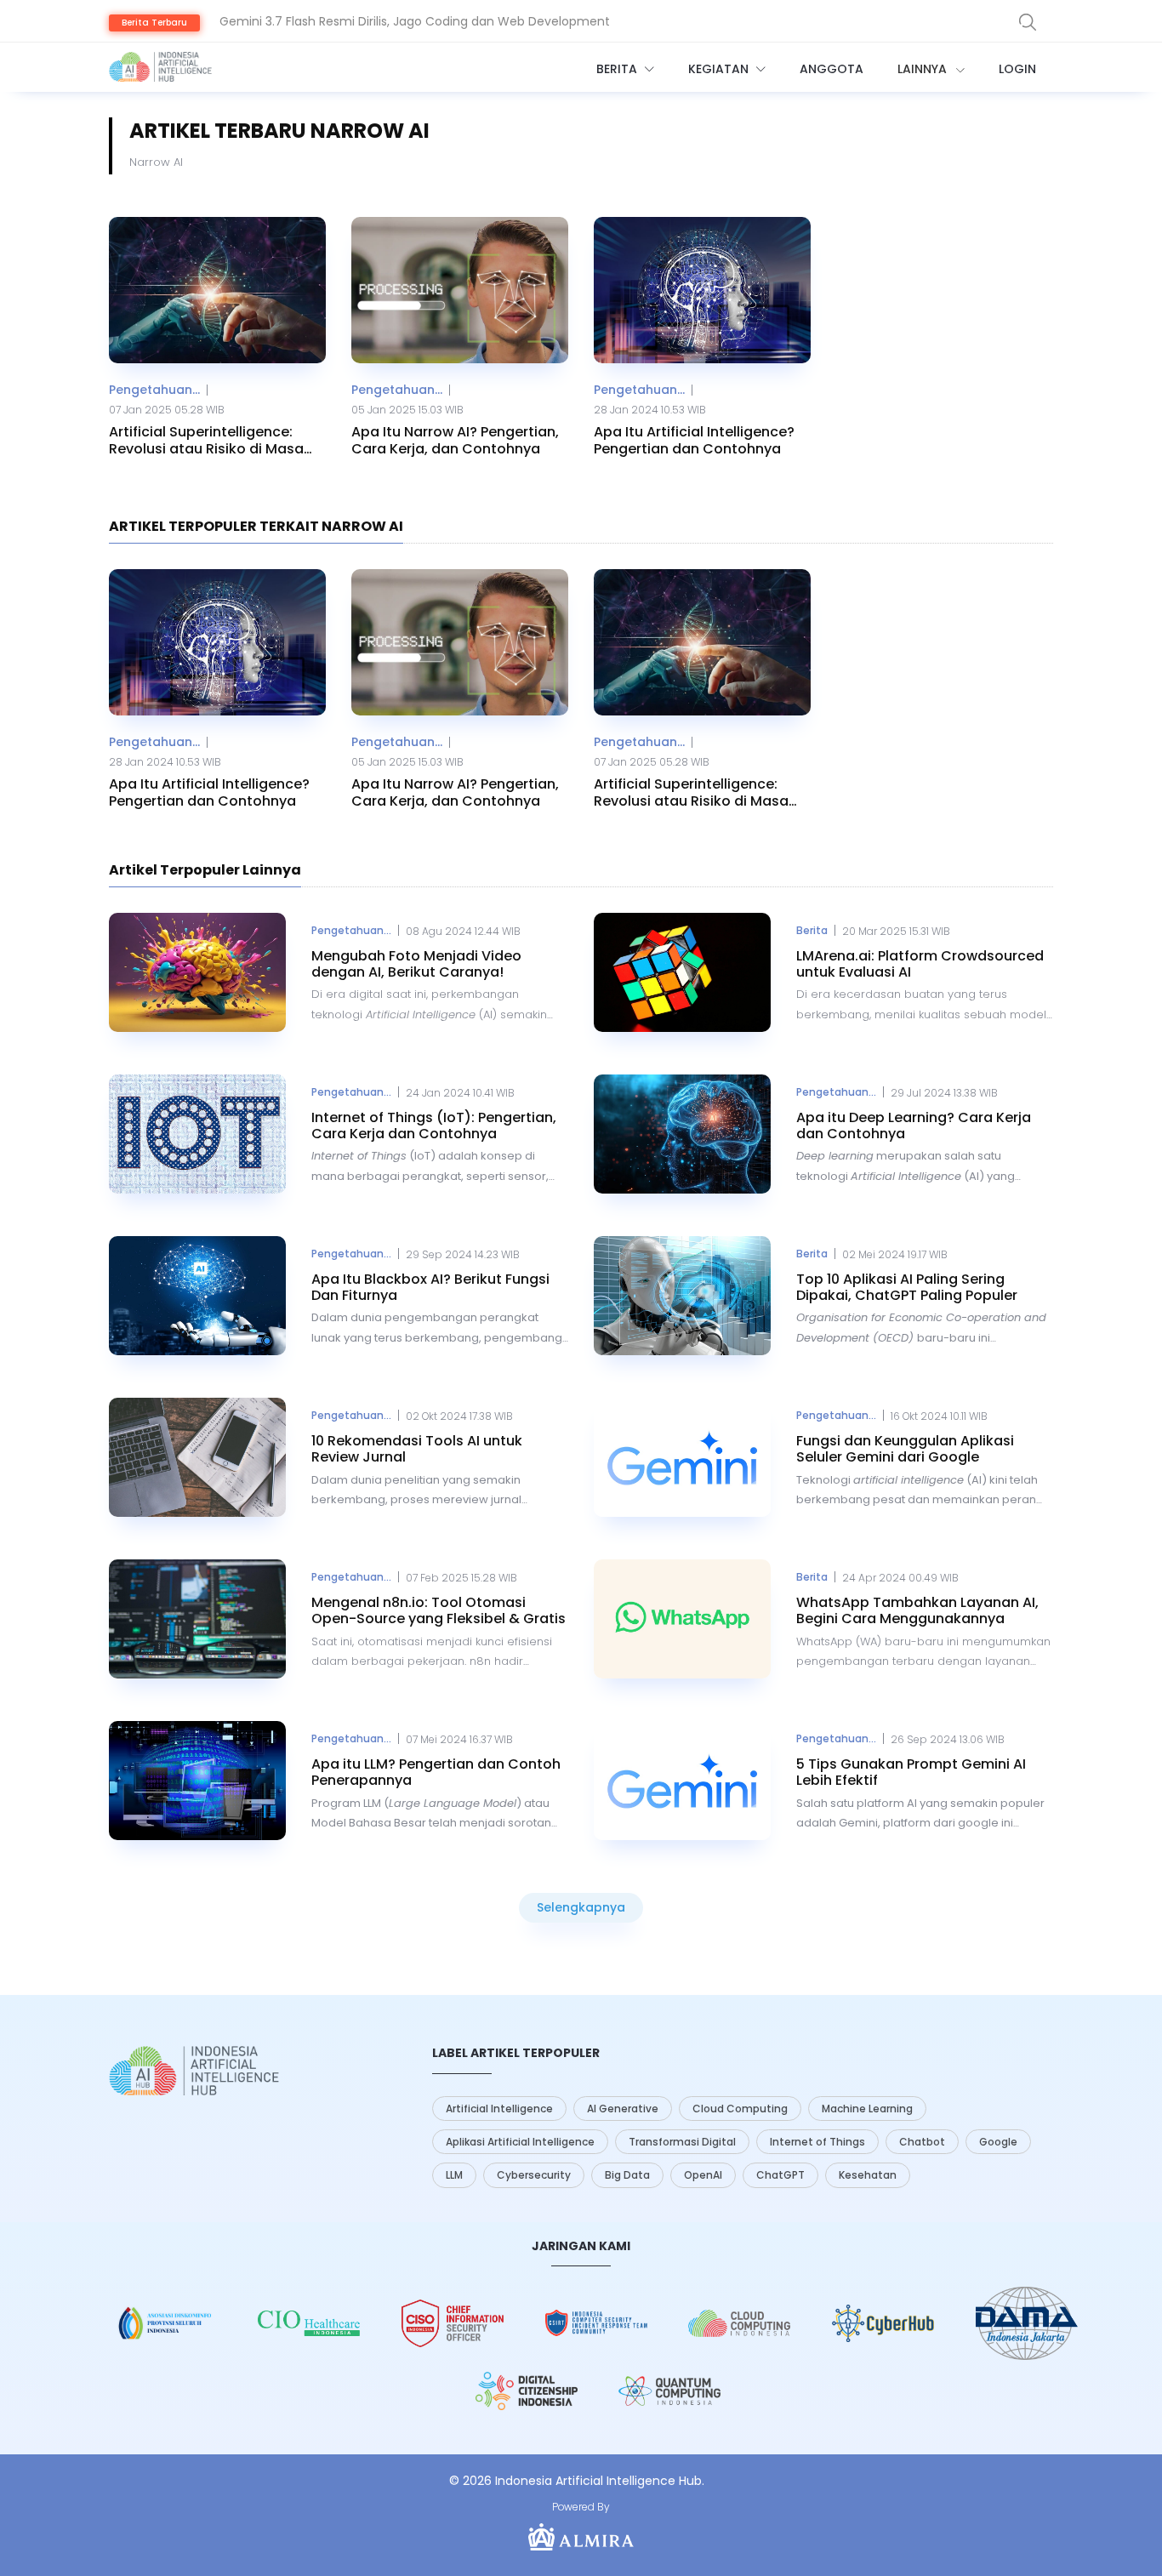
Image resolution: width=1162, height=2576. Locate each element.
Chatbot (922, 2142)
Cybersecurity (534, 2175)
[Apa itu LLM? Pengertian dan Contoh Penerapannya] (197, 1781)
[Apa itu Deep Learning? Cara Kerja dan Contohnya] (682, 1134)
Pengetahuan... (154, 390)
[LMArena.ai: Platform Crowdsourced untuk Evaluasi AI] (682, 972)
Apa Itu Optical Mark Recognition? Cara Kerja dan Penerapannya (410, 37)
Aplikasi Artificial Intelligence (520, 2142)
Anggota (832, 69)
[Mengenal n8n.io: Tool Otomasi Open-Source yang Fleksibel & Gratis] (197, 1619)
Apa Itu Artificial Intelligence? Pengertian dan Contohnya (694, 440)
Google (998, 2142)
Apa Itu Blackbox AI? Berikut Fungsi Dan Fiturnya (430, 1287)
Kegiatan (720, 69)
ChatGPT (780, 2175)
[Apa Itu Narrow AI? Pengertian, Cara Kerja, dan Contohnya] (460, 290)
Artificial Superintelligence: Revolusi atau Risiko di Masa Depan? (206, 440)
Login (1017, 69)
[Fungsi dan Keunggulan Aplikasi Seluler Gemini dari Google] (682, 1457)
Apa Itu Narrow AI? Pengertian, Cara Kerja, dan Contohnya (455, 440)
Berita (618, 69)
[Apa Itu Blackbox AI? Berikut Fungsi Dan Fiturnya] (197, 1296)
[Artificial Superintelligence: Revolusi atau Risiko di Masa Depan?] (217, 290)
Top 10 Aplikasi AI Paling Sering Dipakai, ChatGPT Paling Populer (907, 1287)
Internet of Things (817, 2142)
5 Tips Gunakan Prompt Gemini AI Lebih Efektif (911, 1772)
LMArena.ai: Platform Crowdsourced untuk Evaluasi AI (920, 964)
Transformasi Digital (682, 2142)
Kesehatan (868, 2175)
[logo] (194, 2071)
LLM (454, 2175)
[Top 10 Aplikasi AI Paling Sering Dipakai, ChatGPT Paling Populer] (682, 1296)
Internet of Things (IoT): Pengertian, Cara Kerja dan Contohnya (434, 1126)
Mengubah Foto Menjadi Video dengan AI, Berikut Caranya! (416, 964)
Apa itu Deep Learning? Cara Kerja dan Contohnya (914, 1126)
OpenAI (703, 2175)
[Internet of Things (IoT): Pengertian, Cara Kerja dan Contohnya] (197, 1134)
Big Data (627, 2175)
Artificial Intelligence (499, 2109)
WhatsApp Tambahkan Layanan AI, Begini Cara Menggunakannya (917, 1610)
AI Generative (623, 2109)
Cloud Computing (740, 2109)
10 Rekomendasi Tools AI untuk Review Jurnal (417, 1449)
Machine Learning (867, 2109)
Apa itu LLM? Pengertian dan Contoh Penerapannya (436, 1772)
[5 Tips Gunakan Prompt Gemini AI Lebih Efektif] (682, 1781)
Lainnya (924, 69)
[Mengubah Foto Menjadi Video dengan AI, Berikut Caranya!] (197, 972)
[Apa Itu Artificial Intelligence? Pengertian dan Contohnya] (702, 290)
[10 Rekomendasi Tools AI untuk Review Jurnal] (197, 1457)
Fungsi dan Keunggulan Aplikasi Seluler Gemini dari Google (905, 1449)
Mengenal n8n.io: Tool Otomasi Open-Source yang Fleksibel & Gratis (439, 1610)
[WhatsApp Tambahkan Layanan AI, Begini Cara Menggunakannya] (682, 1619)
